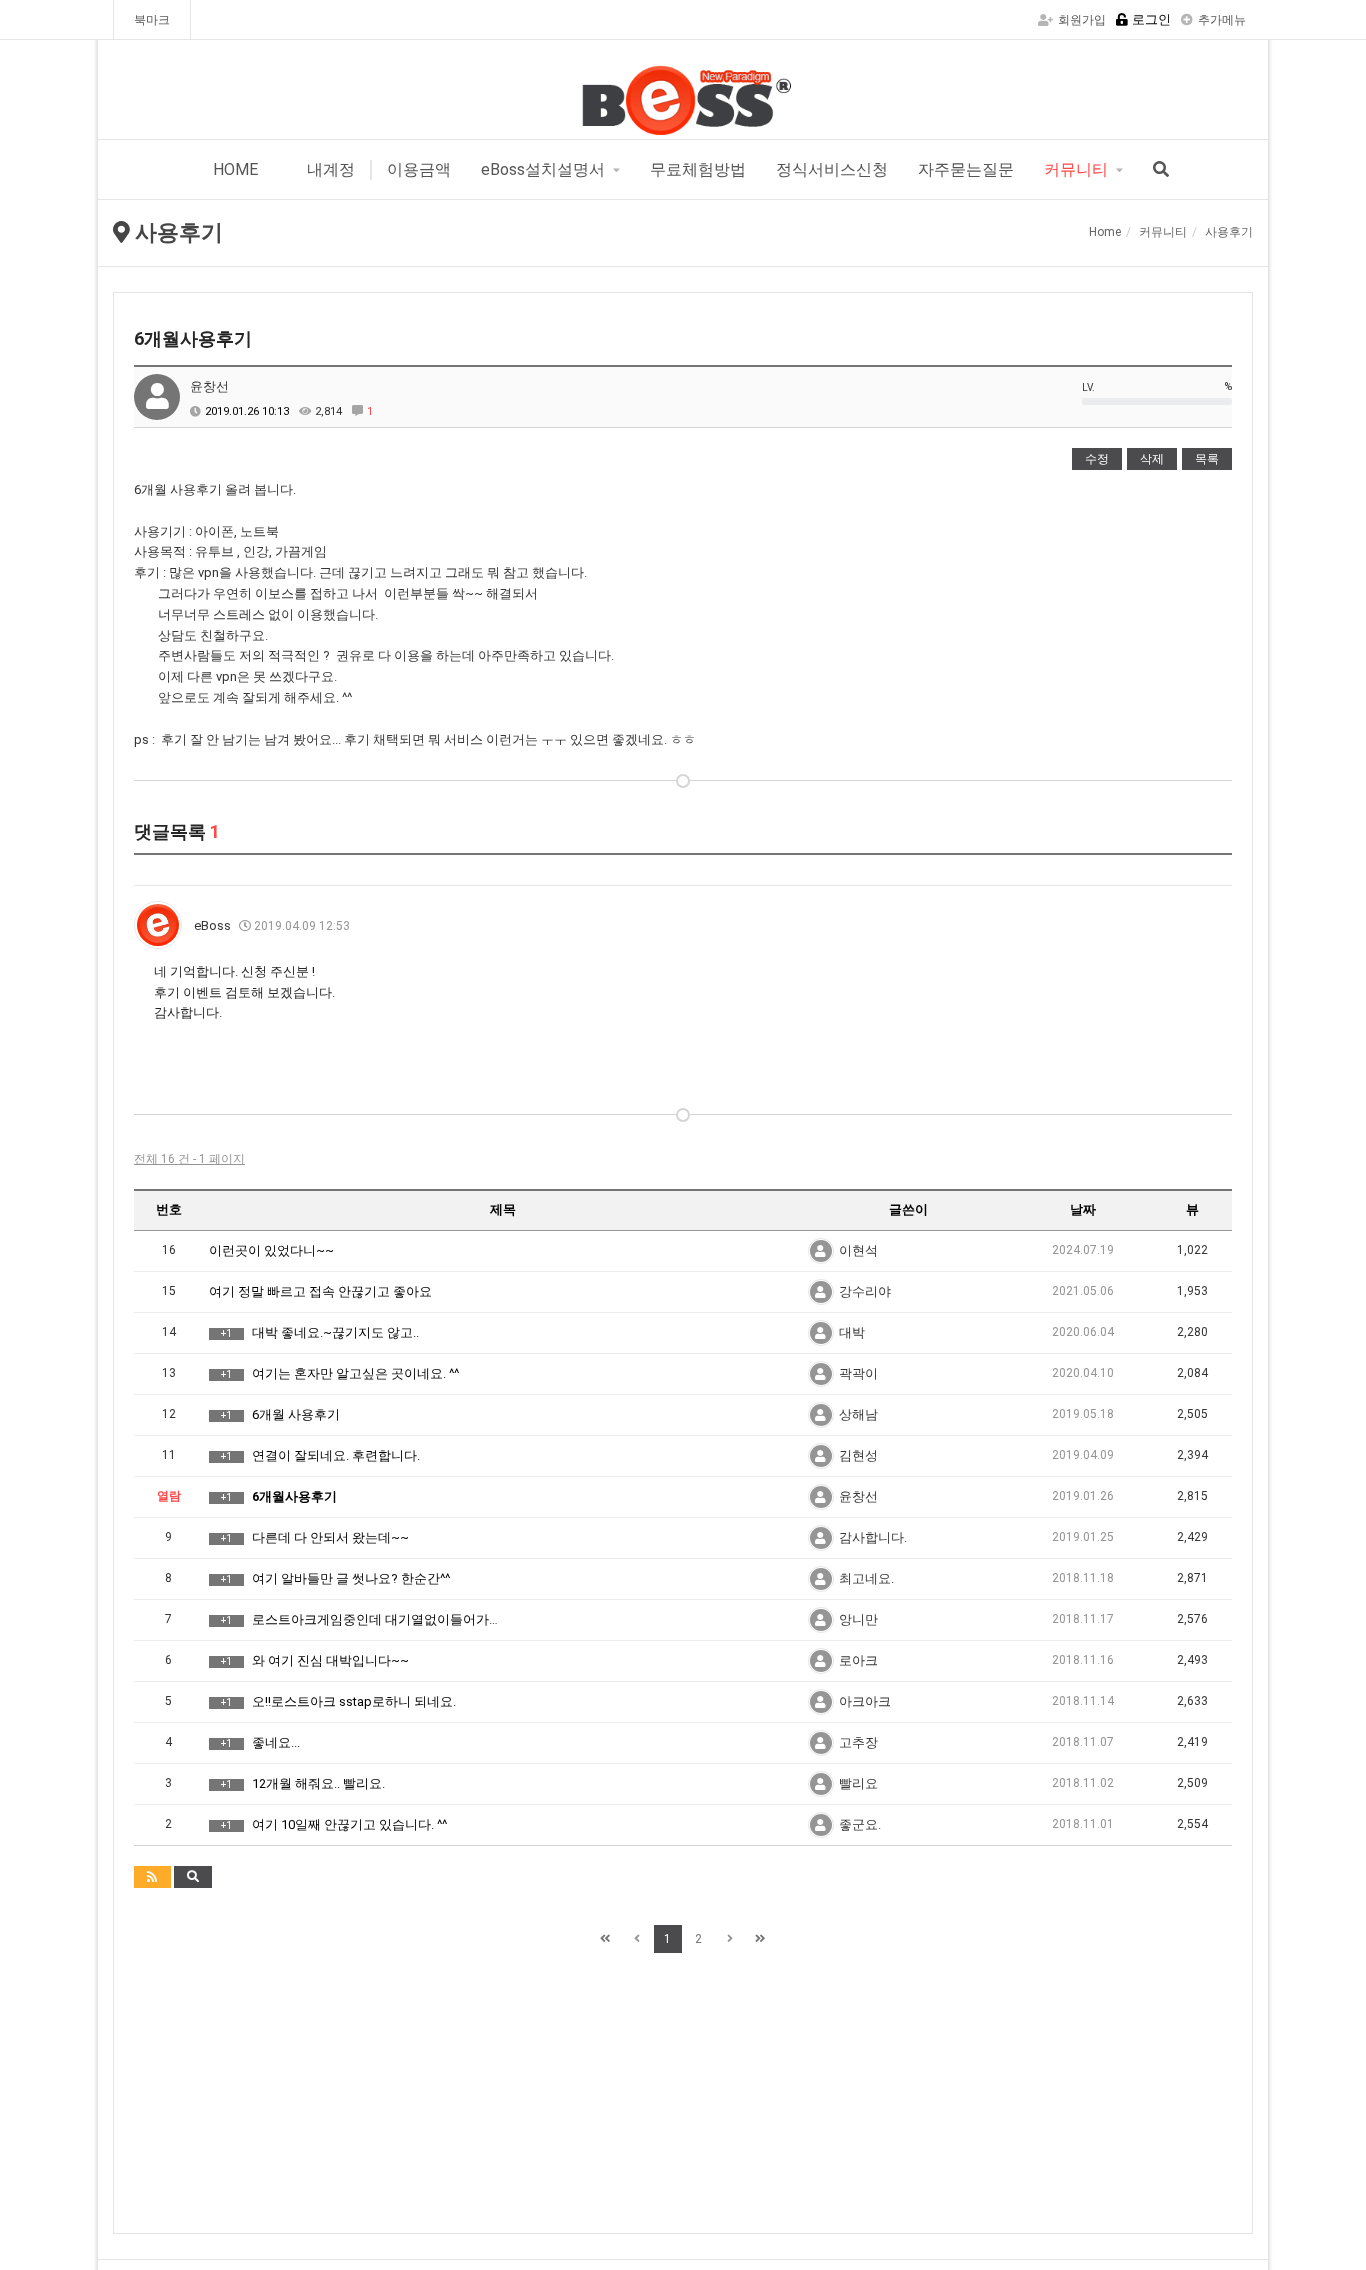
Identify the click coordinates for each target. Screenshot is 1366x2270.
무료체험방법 (698, 169)
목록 (1207, 459)
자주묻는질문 (966, 169)
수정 (1097, 459)
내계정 (329, 169)
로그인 (1151, 19)
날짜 (1083, 1209)
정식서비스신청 (832, 169)
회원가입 (1082, 20)
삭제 (1152, 459)
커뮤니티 (1076, 169)
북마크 (152, 20)
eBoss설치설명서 (543, 169)
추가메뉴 (1222, 20)
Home (1105, 232)
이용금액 (419, 169)
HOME (235, 169)
